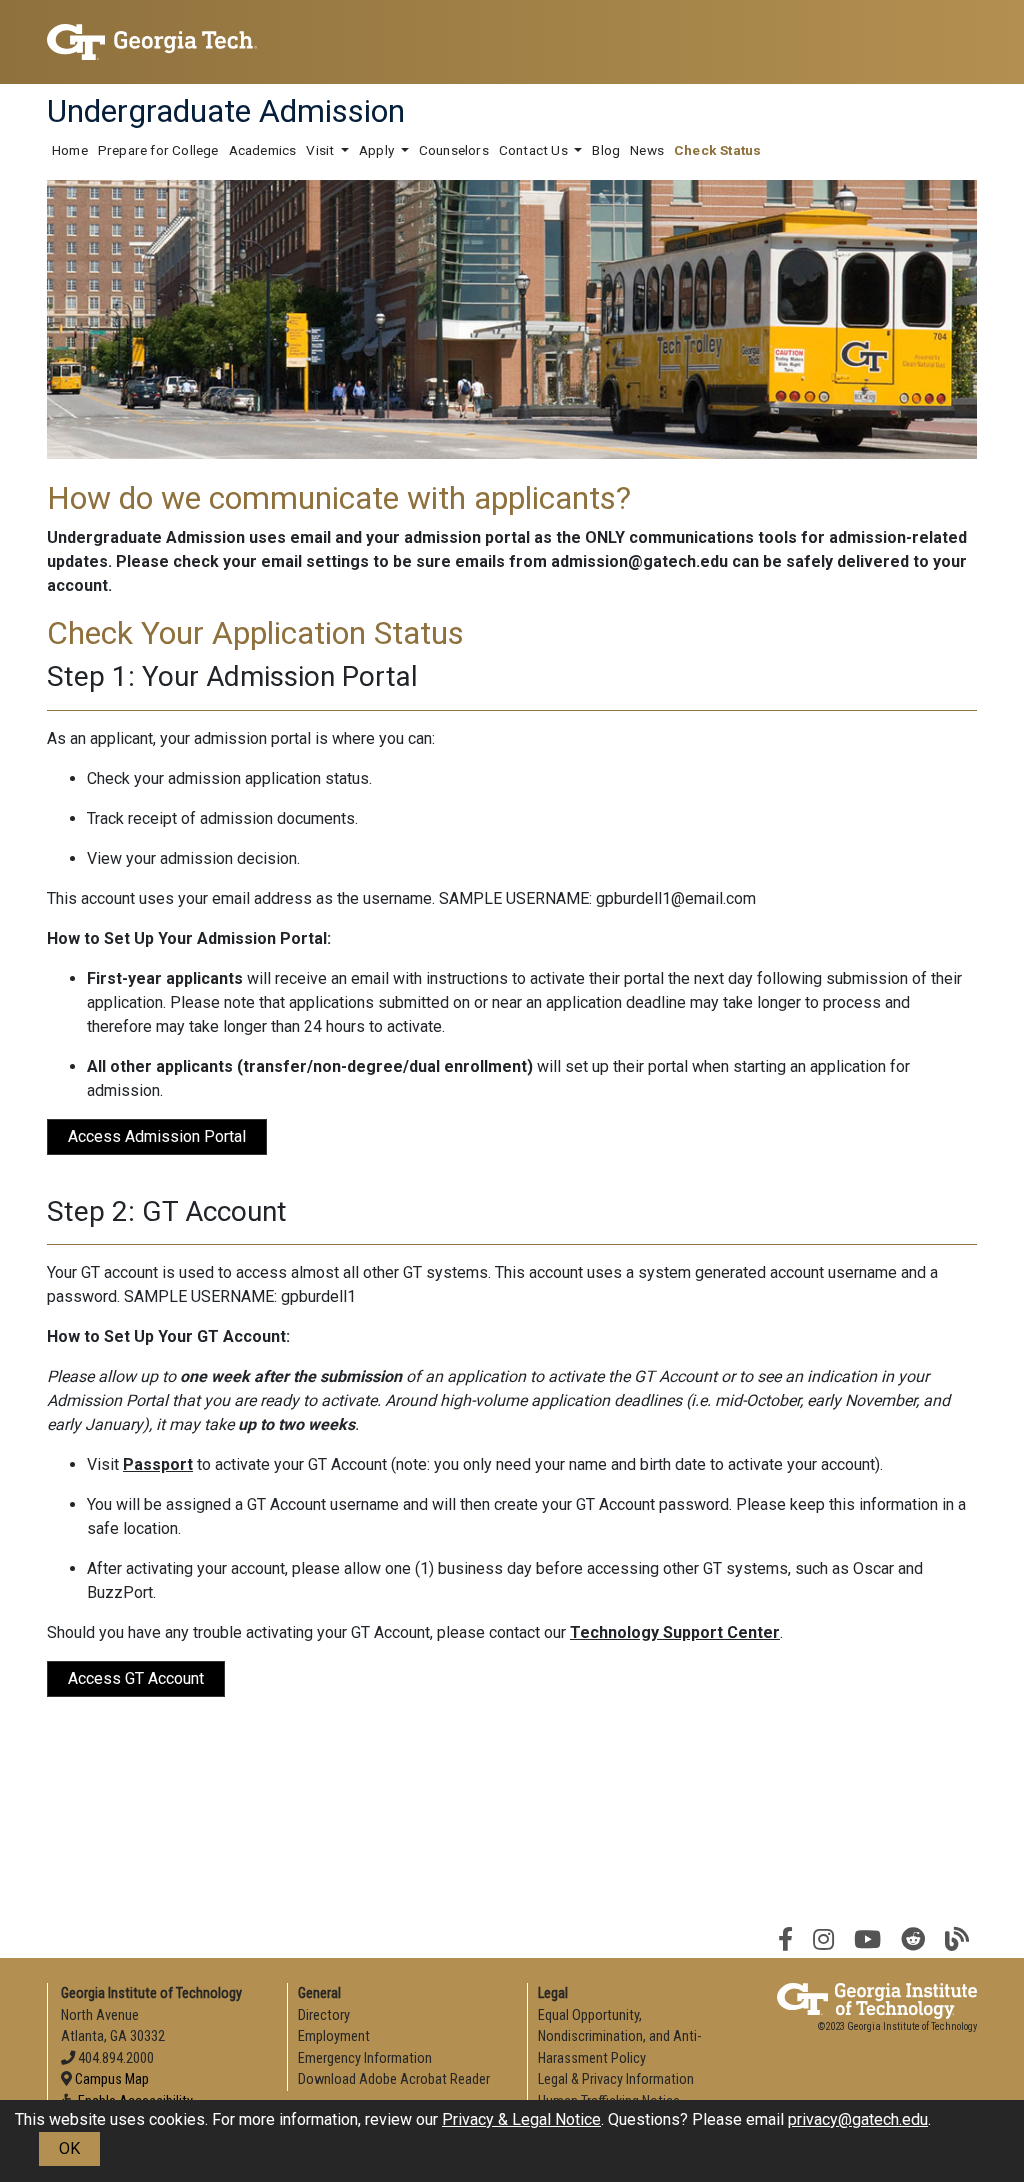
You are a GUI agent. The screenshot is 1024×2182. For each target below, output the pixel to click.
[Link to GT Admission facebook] (785, 1940)
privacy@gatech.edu (858, 2119)
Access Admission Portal (157, 1136)
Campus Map (112, 2079)
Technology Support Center (675, 1632)
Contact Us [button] (535, 150)
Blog (606, 150)
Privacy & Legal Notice (521, 2119)
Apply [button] (378, 150)
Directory (324, 2015)
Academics (263, 150)
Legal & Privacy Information (616, 2079)
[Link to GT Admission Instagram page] (823, 1940)
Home (70, 150)
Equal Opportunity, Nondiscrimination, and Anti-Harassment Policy (619, 2037)
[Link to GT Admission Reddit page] (913, 1940)
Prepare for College (158, 150)
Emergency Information (365, 2058)
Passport (158, 1464)
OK (69, 2148)
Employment (334, 2036)
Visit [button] (321, 150)
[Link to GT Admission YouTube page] (867, 1940)
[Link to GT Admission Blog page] (957, 1940)
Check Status (717, 150)
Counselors (454, 150)
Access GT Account (136, 1678)
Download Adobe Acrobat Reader (394, 2079)
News (647, 150)
